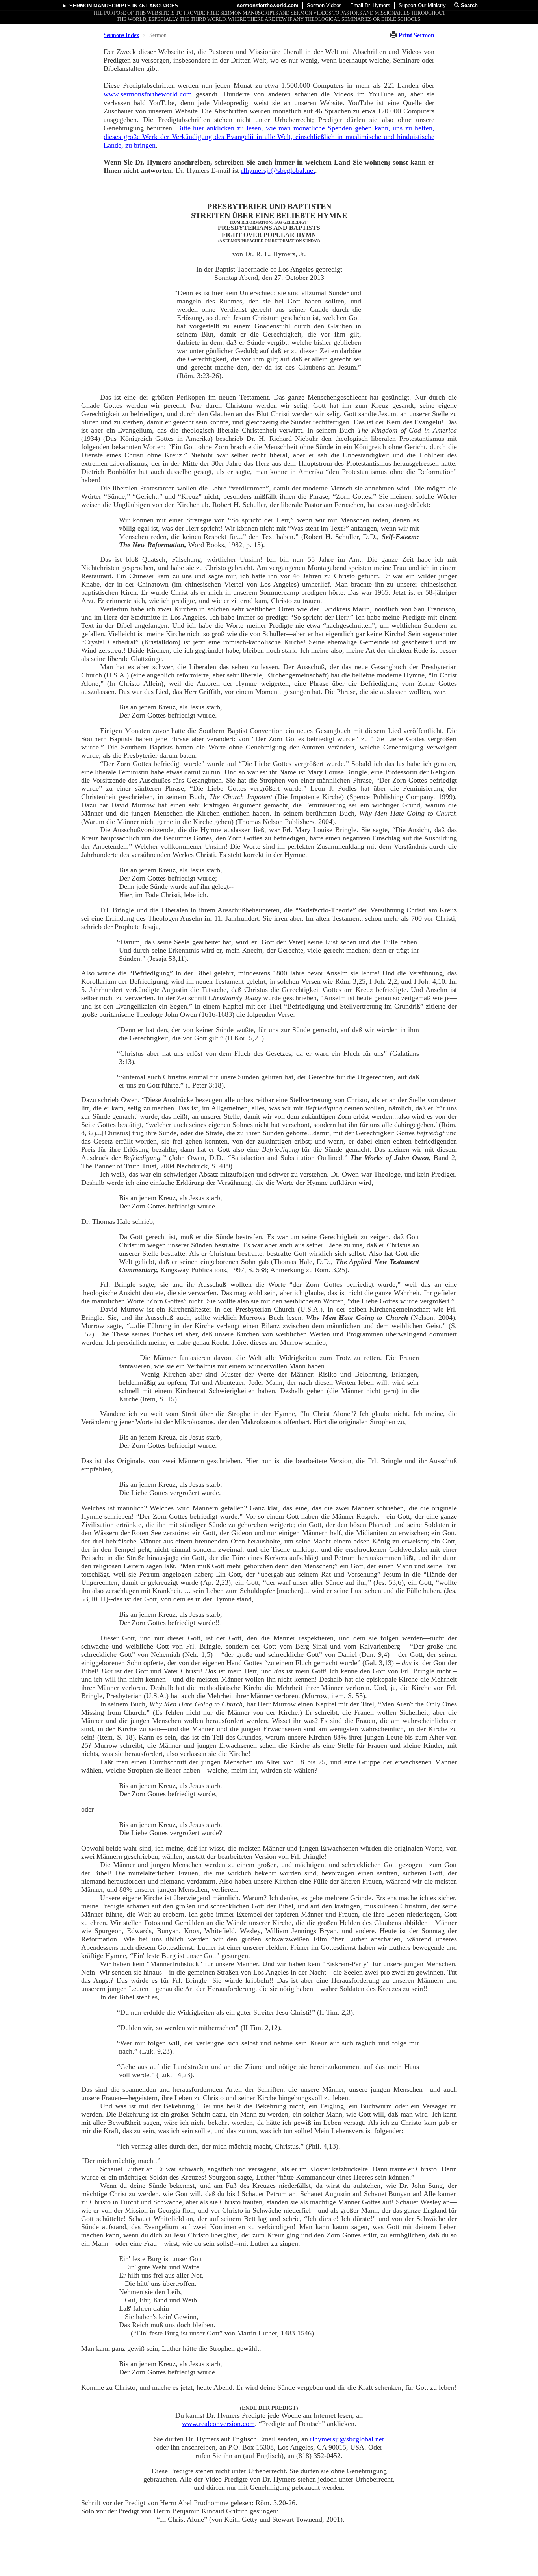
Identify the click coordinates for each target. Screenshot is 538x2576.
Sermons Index (121, 35)
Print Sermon (416, 35)
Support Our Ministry (422, 5)
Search (468, 5)
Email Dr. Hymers (370, 5)
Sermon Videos (324, 5)
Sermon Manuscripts (100, 6)
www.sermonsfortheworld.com (148, 94)
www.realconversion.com (218, 2424)
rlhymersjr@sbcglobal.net (278, 170)
